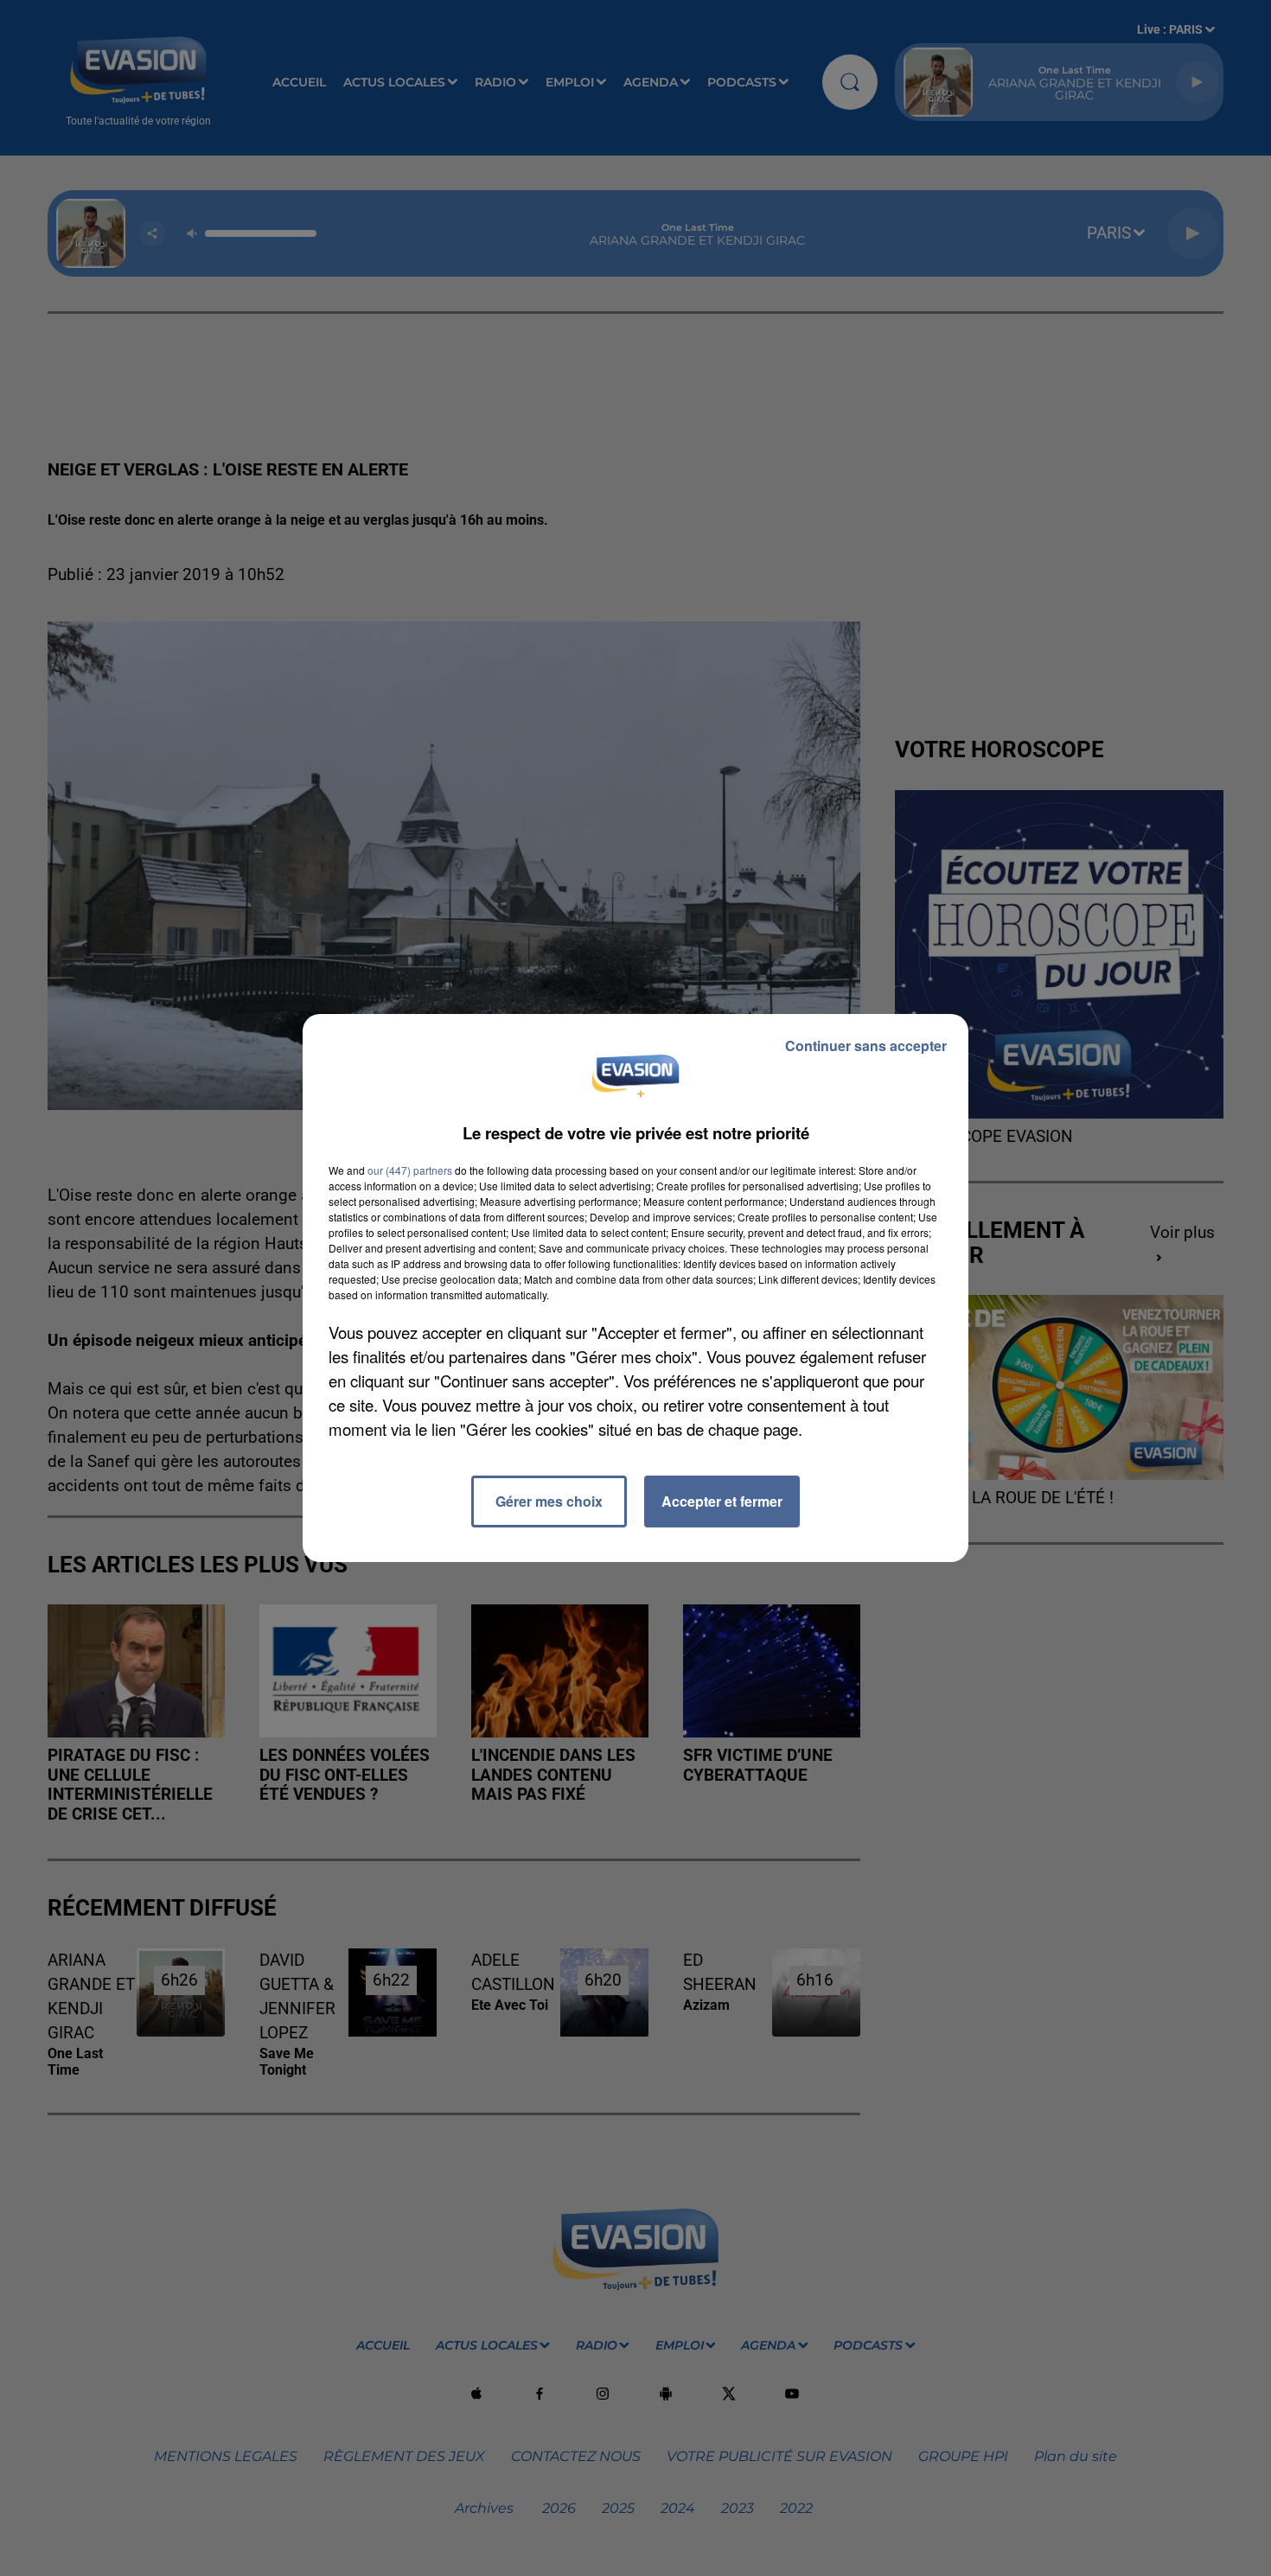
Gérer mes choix (549, 1501)
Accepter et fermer (722, 1501)
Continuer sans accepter (866, 1046)
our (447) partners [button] (410, 1170)
